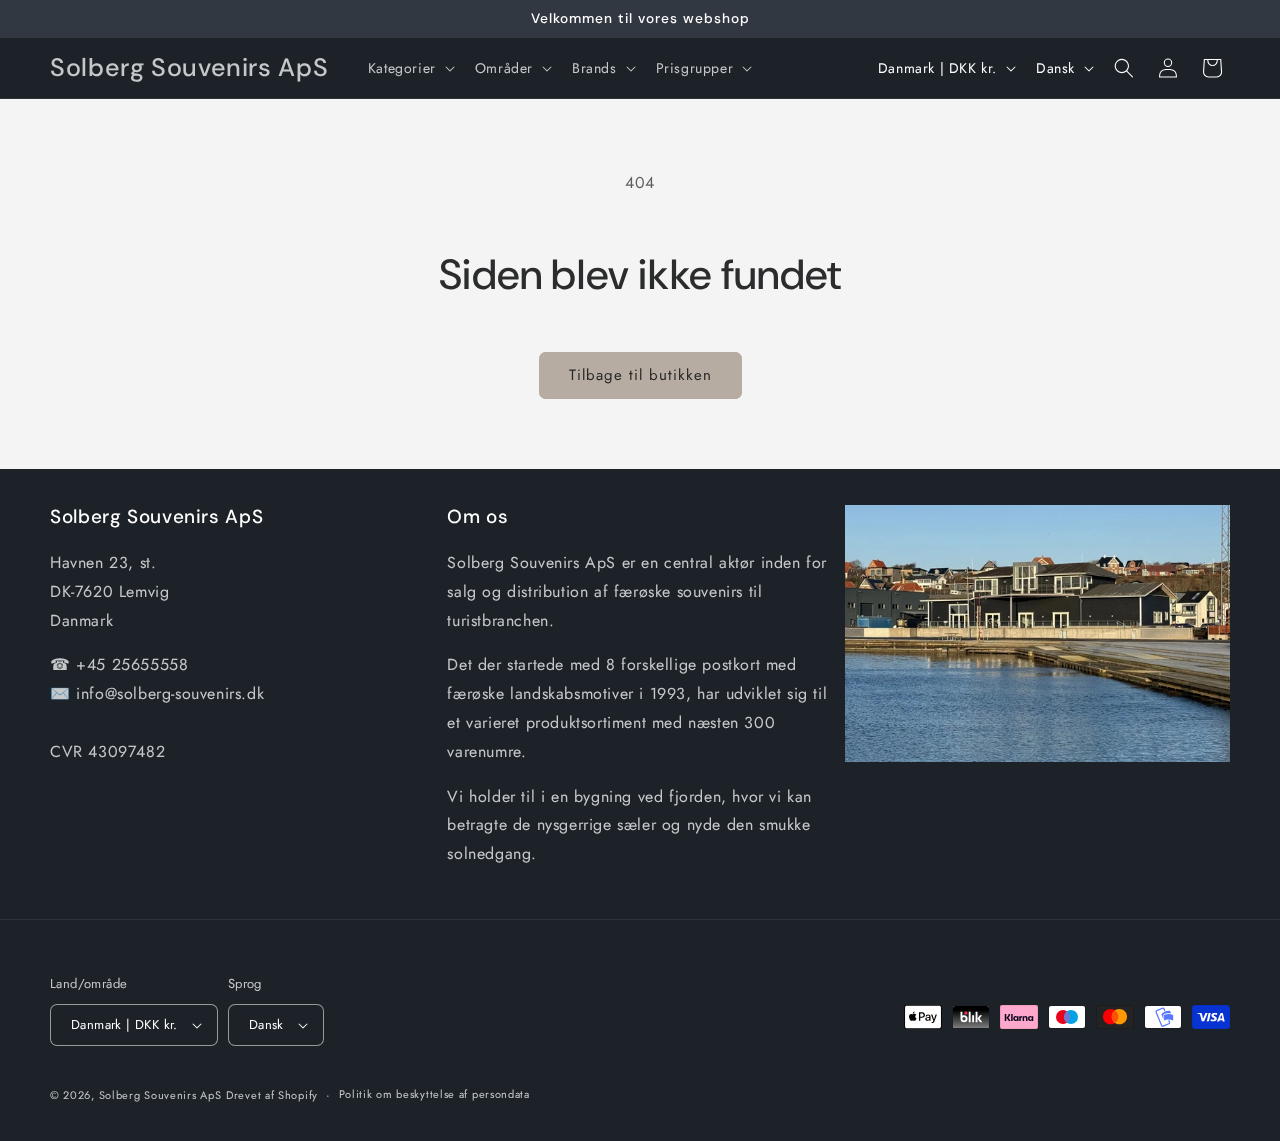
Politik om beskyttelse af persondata (434, 1094)
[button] (409, 68)
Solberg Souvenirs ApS (160, 1095)
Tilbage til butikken (640, 375)
